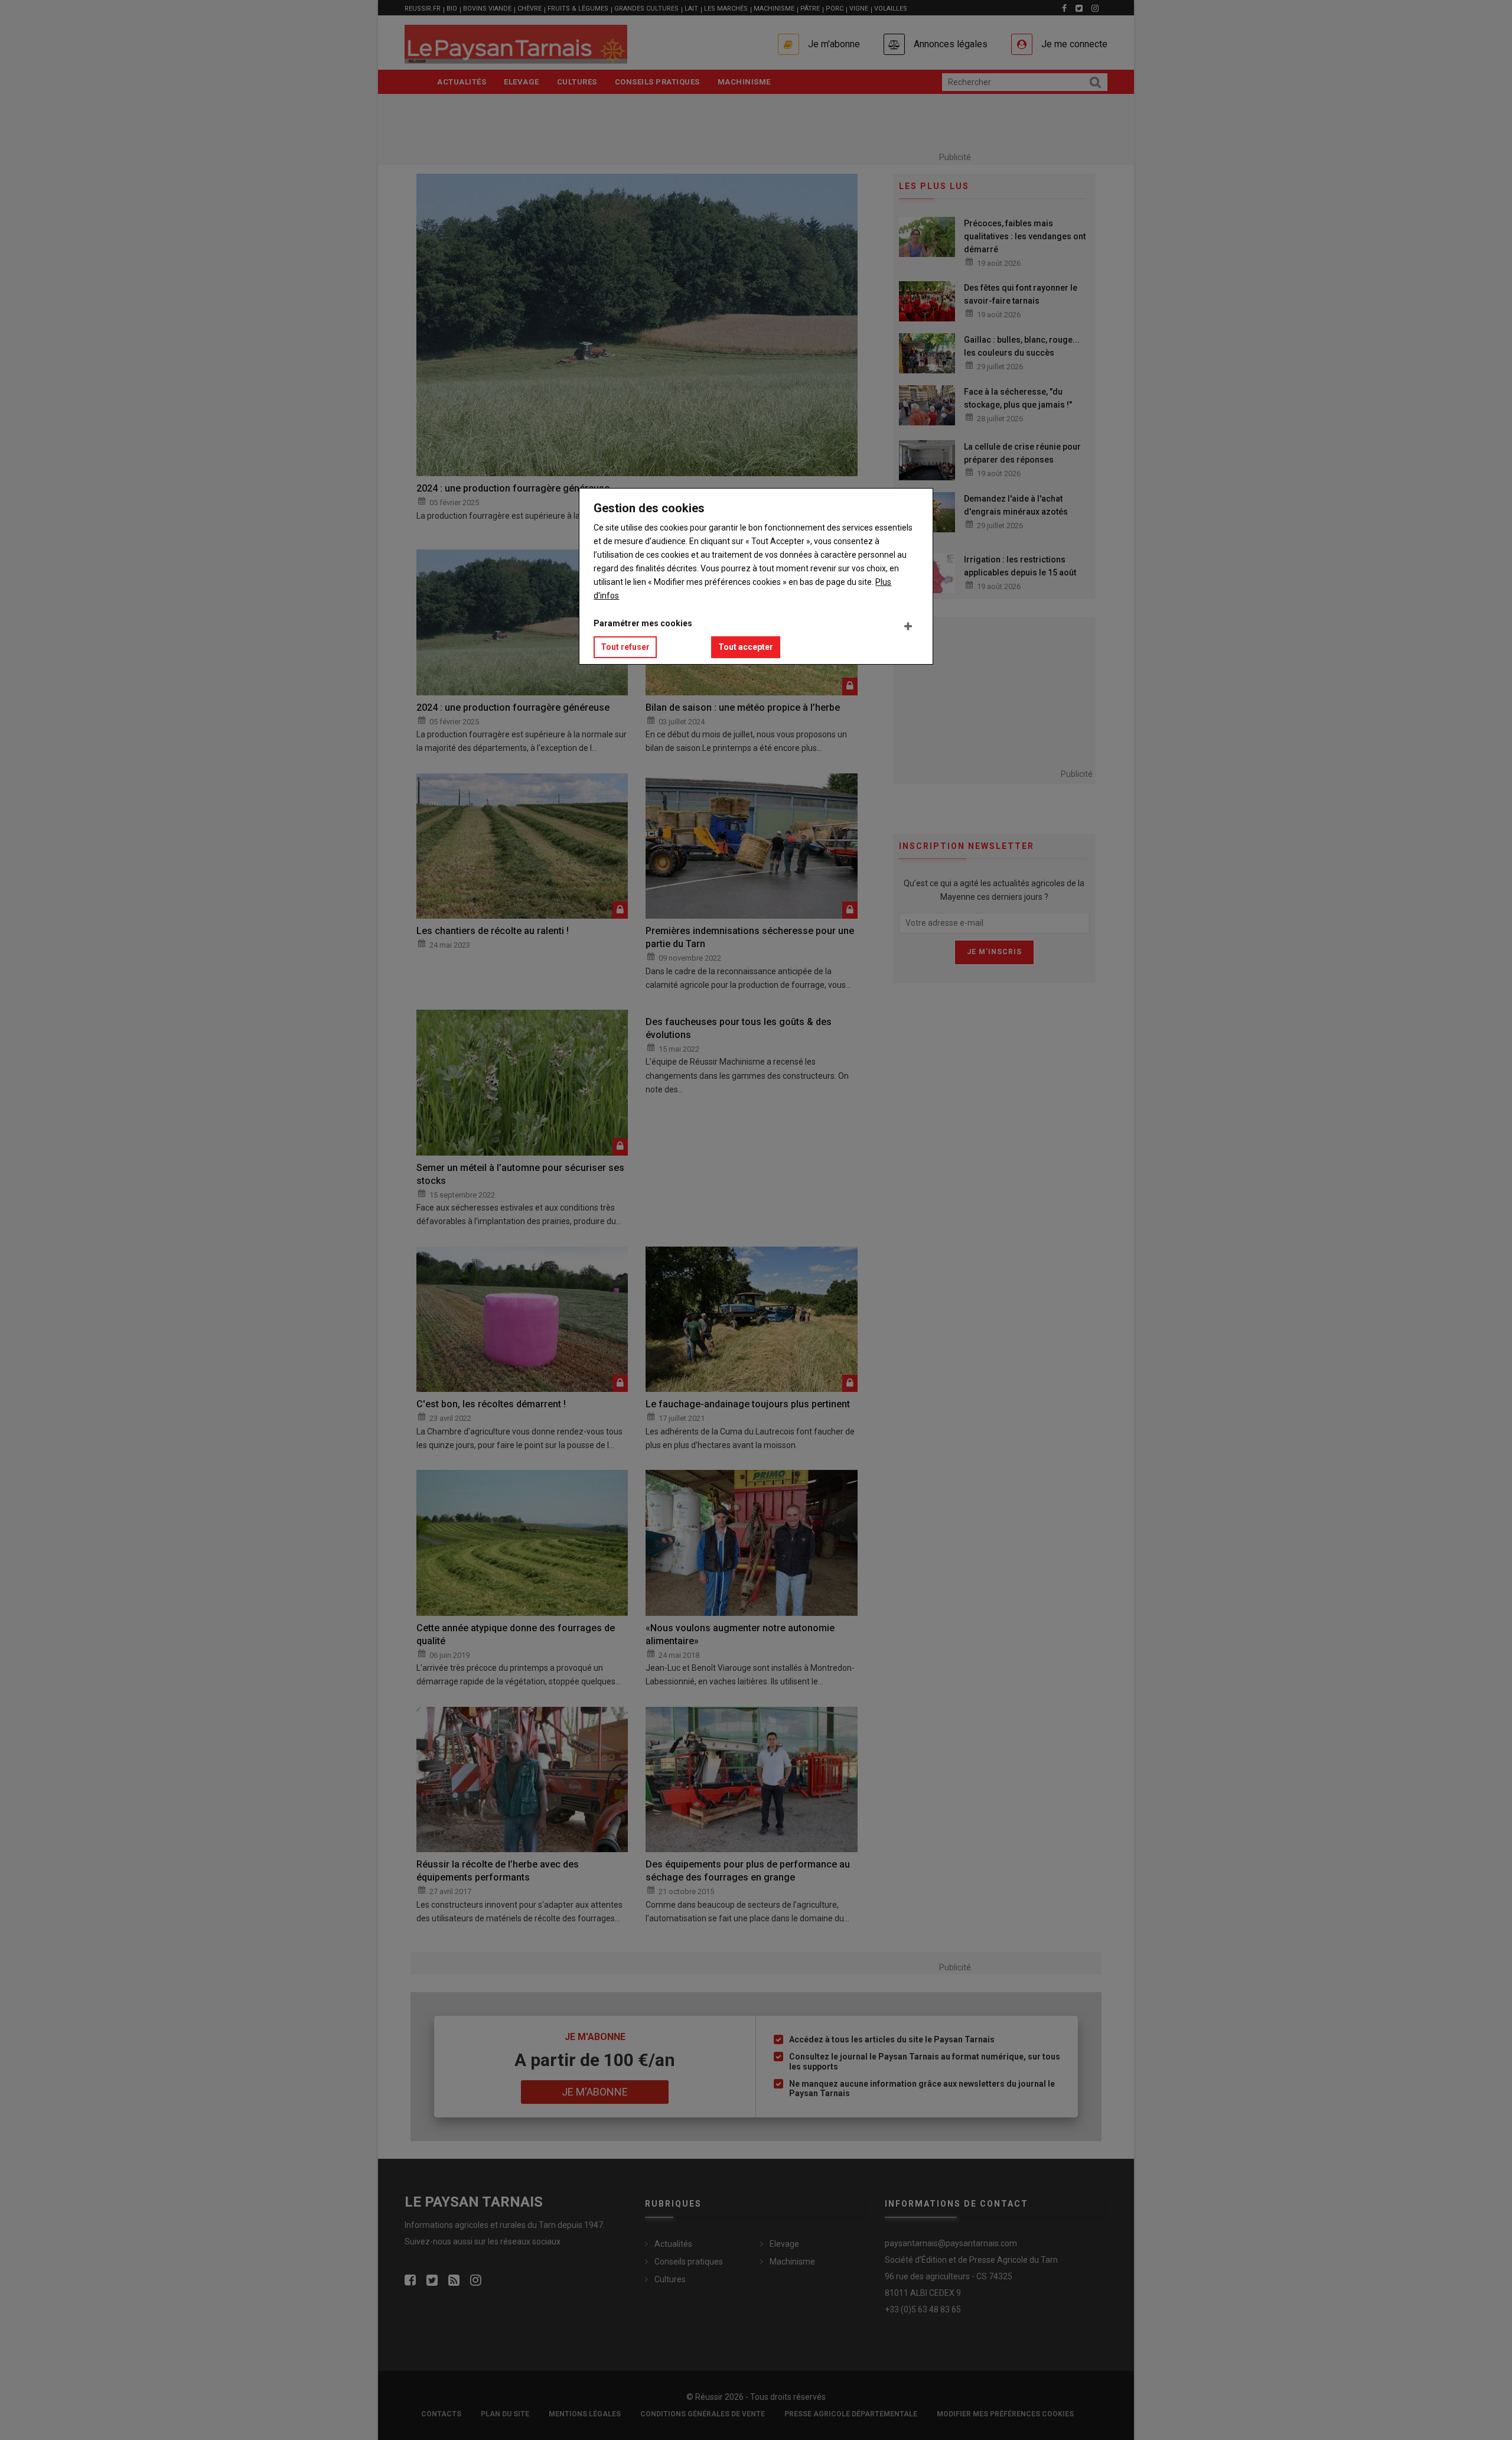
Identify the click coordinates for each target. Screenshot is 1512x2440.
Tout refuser (625, 647)
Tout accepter (746, 647)
